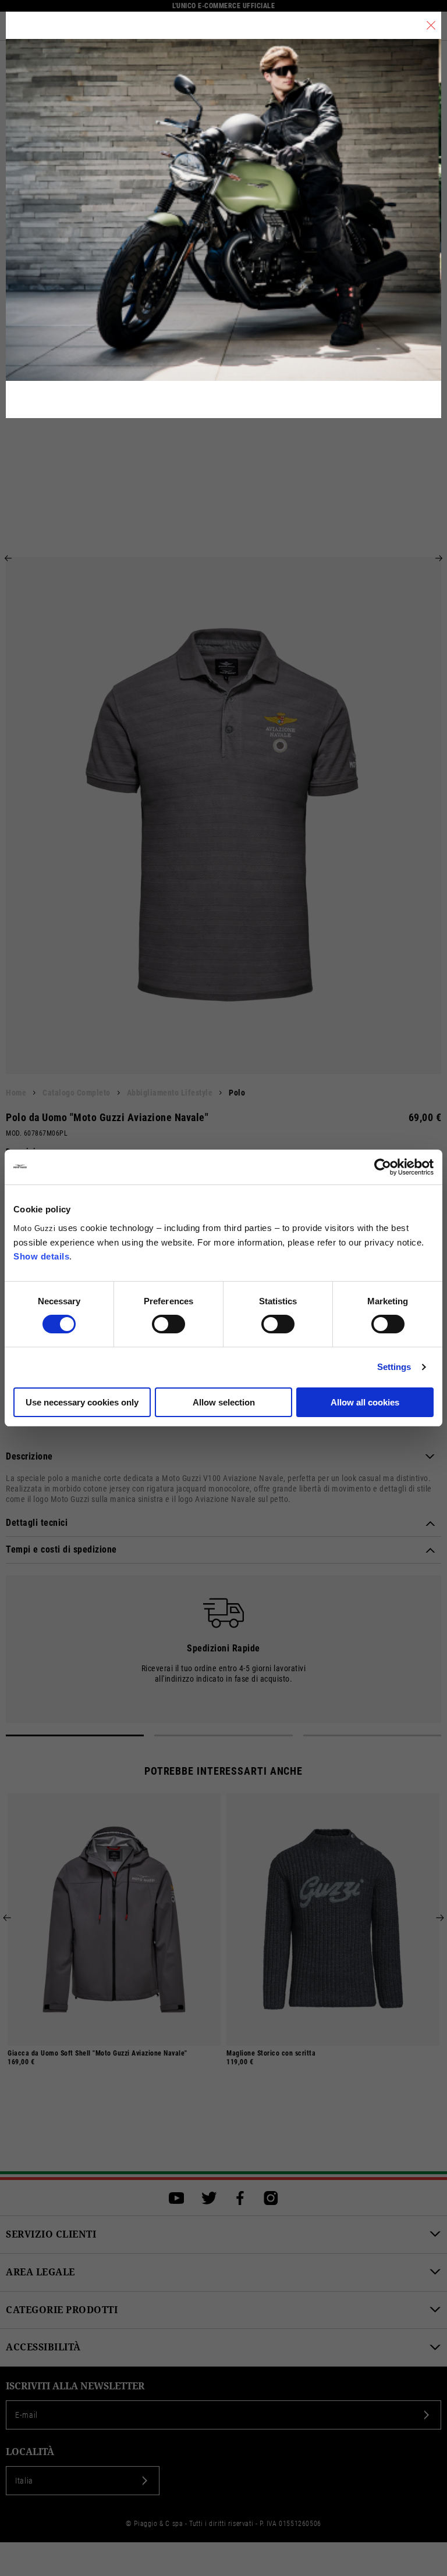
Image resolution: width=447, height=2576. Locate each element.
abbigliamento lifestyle (170, 1093)
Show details (41, 1256)
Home (16, 1093)
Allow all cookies (365, 1402)
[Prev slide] (8, 558)
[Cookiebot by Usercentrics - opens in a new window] (383, 1167)
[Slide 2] (223, 1735)
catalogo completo (77, 1093)
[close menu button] (431, 25)
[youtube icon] (177, 2198)
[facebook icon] (240, 2198)
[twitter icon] (209, 2198)
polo (237, 1093)
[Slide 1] (75, 1735)
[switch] (168, 1324)
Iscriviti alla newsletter (75, 2386)
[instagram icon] (271, 2198)
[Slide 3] (372, 1735)
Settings (394, 1367)
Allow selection (224, 1402)
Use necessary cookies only (82, 1402)
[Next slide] (439, 558)
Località (30, 2452)
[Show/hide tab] (430, 1457)
